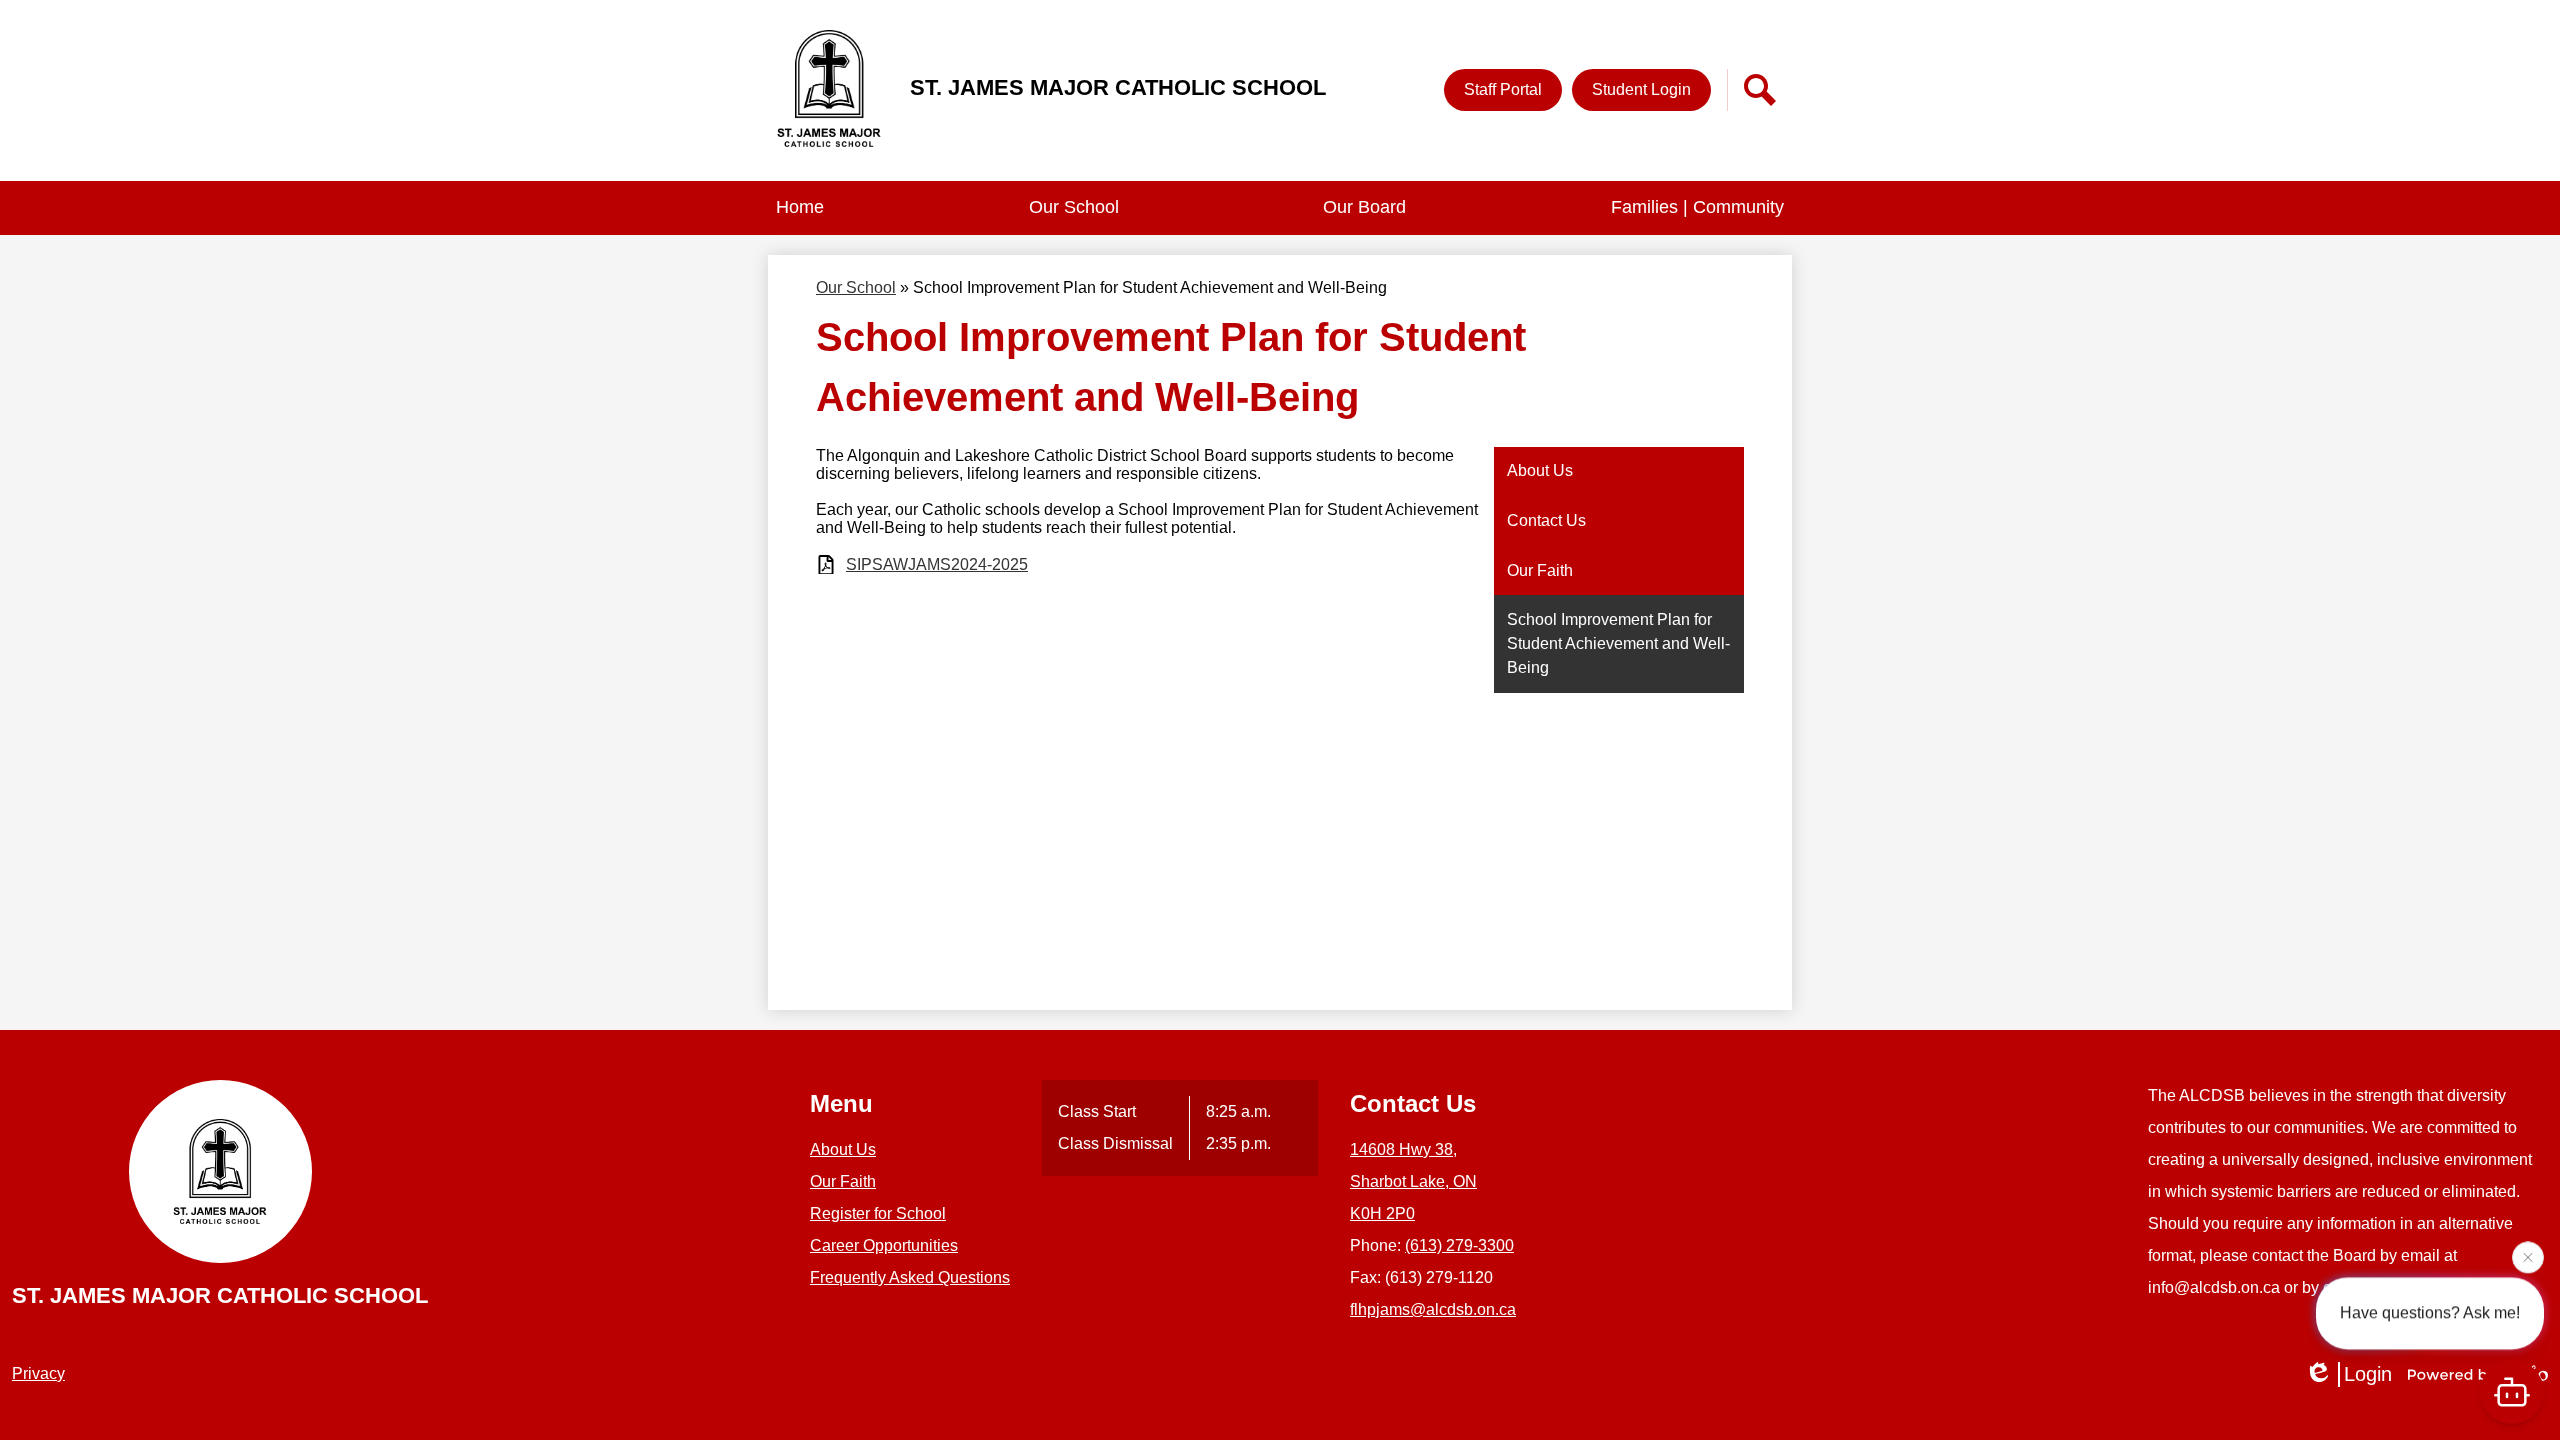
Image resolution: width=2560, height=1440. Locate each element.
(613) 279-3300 (1459, 1245)
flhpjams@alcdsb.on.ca (1433, 1309)
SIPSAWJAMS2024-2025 (937, 564)
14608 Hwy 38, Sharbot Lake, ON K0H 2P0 (1413, 1181)
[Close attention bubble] (2528, 1254)
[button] (1074, 208)
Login (2368, 1374)
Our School (856, 287)
